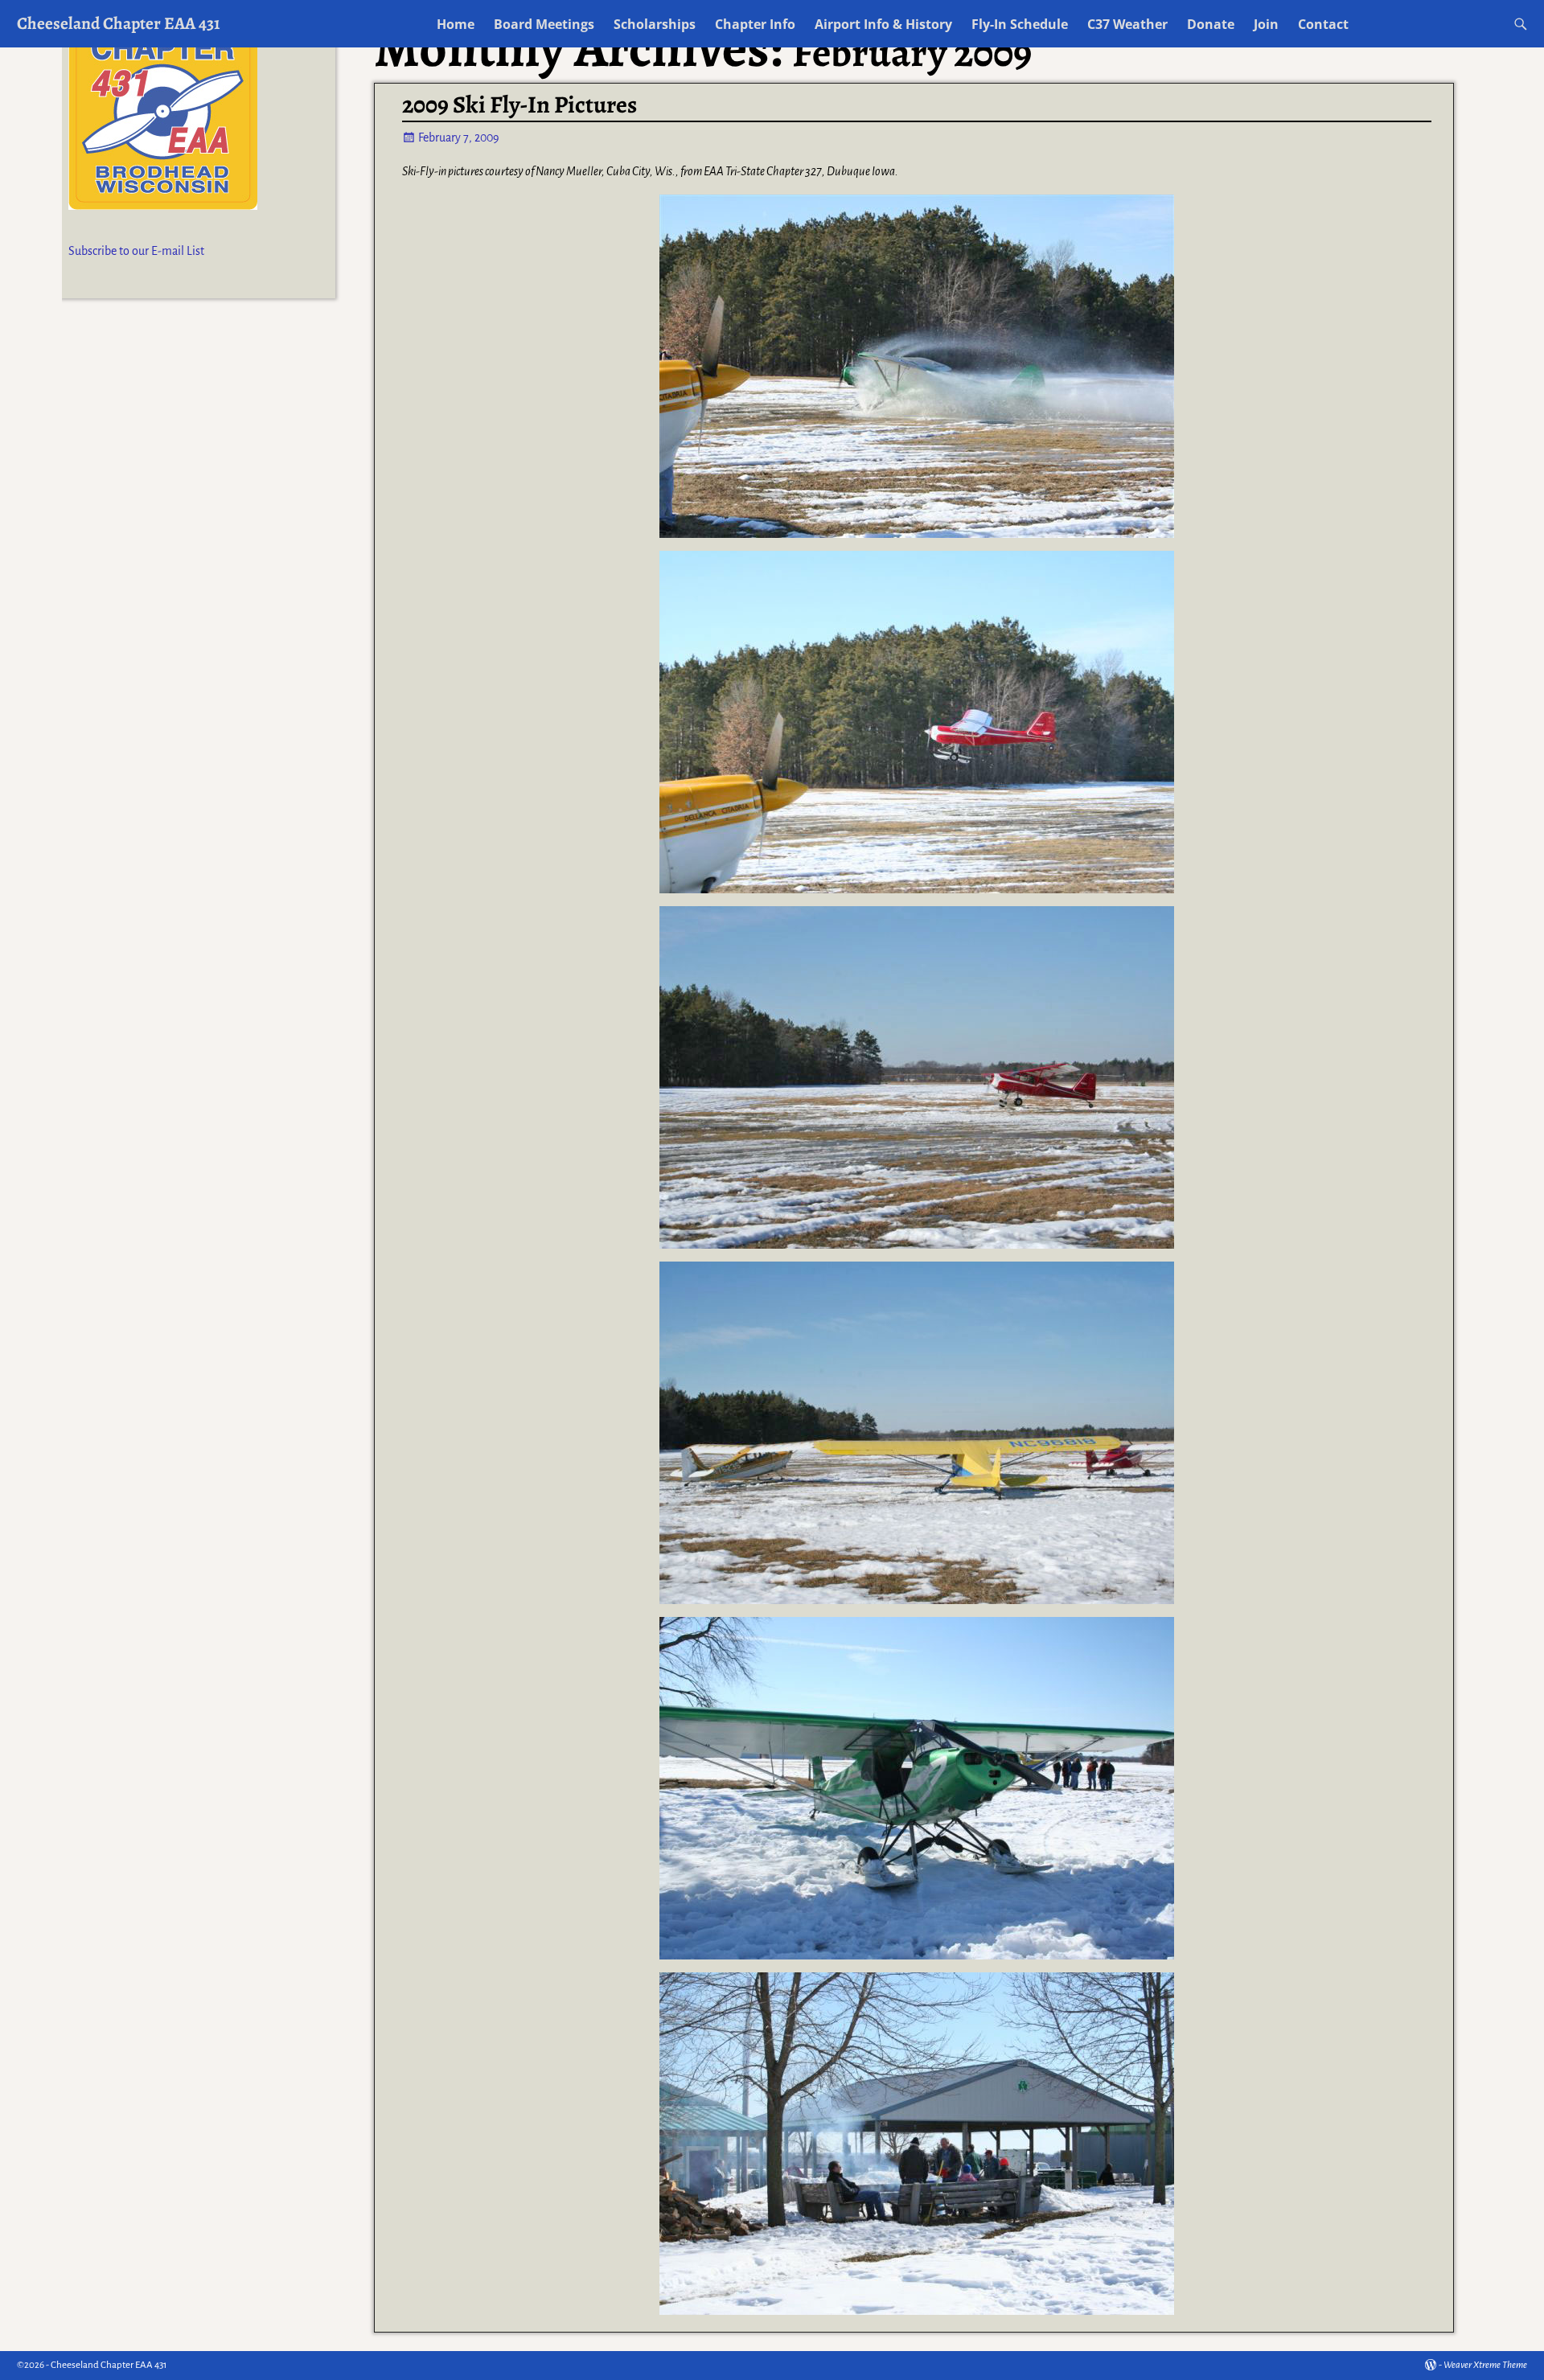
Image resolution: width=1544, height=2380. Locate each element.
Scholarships (655, 24)
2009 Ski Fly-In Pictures (519, 105)
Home (456, 24)
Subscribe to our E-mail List (136, 251)
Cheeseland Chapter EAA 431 (119, 23)
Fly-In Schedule (1020, 24)
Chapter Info (755, 24)
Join (1266, 24)
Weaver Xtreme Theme (1485, 2365)
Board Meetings (544, 24)
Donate (1211, 24)
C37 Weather (1127, 24)
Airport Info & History (883, 24)
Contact (1323, 24)
